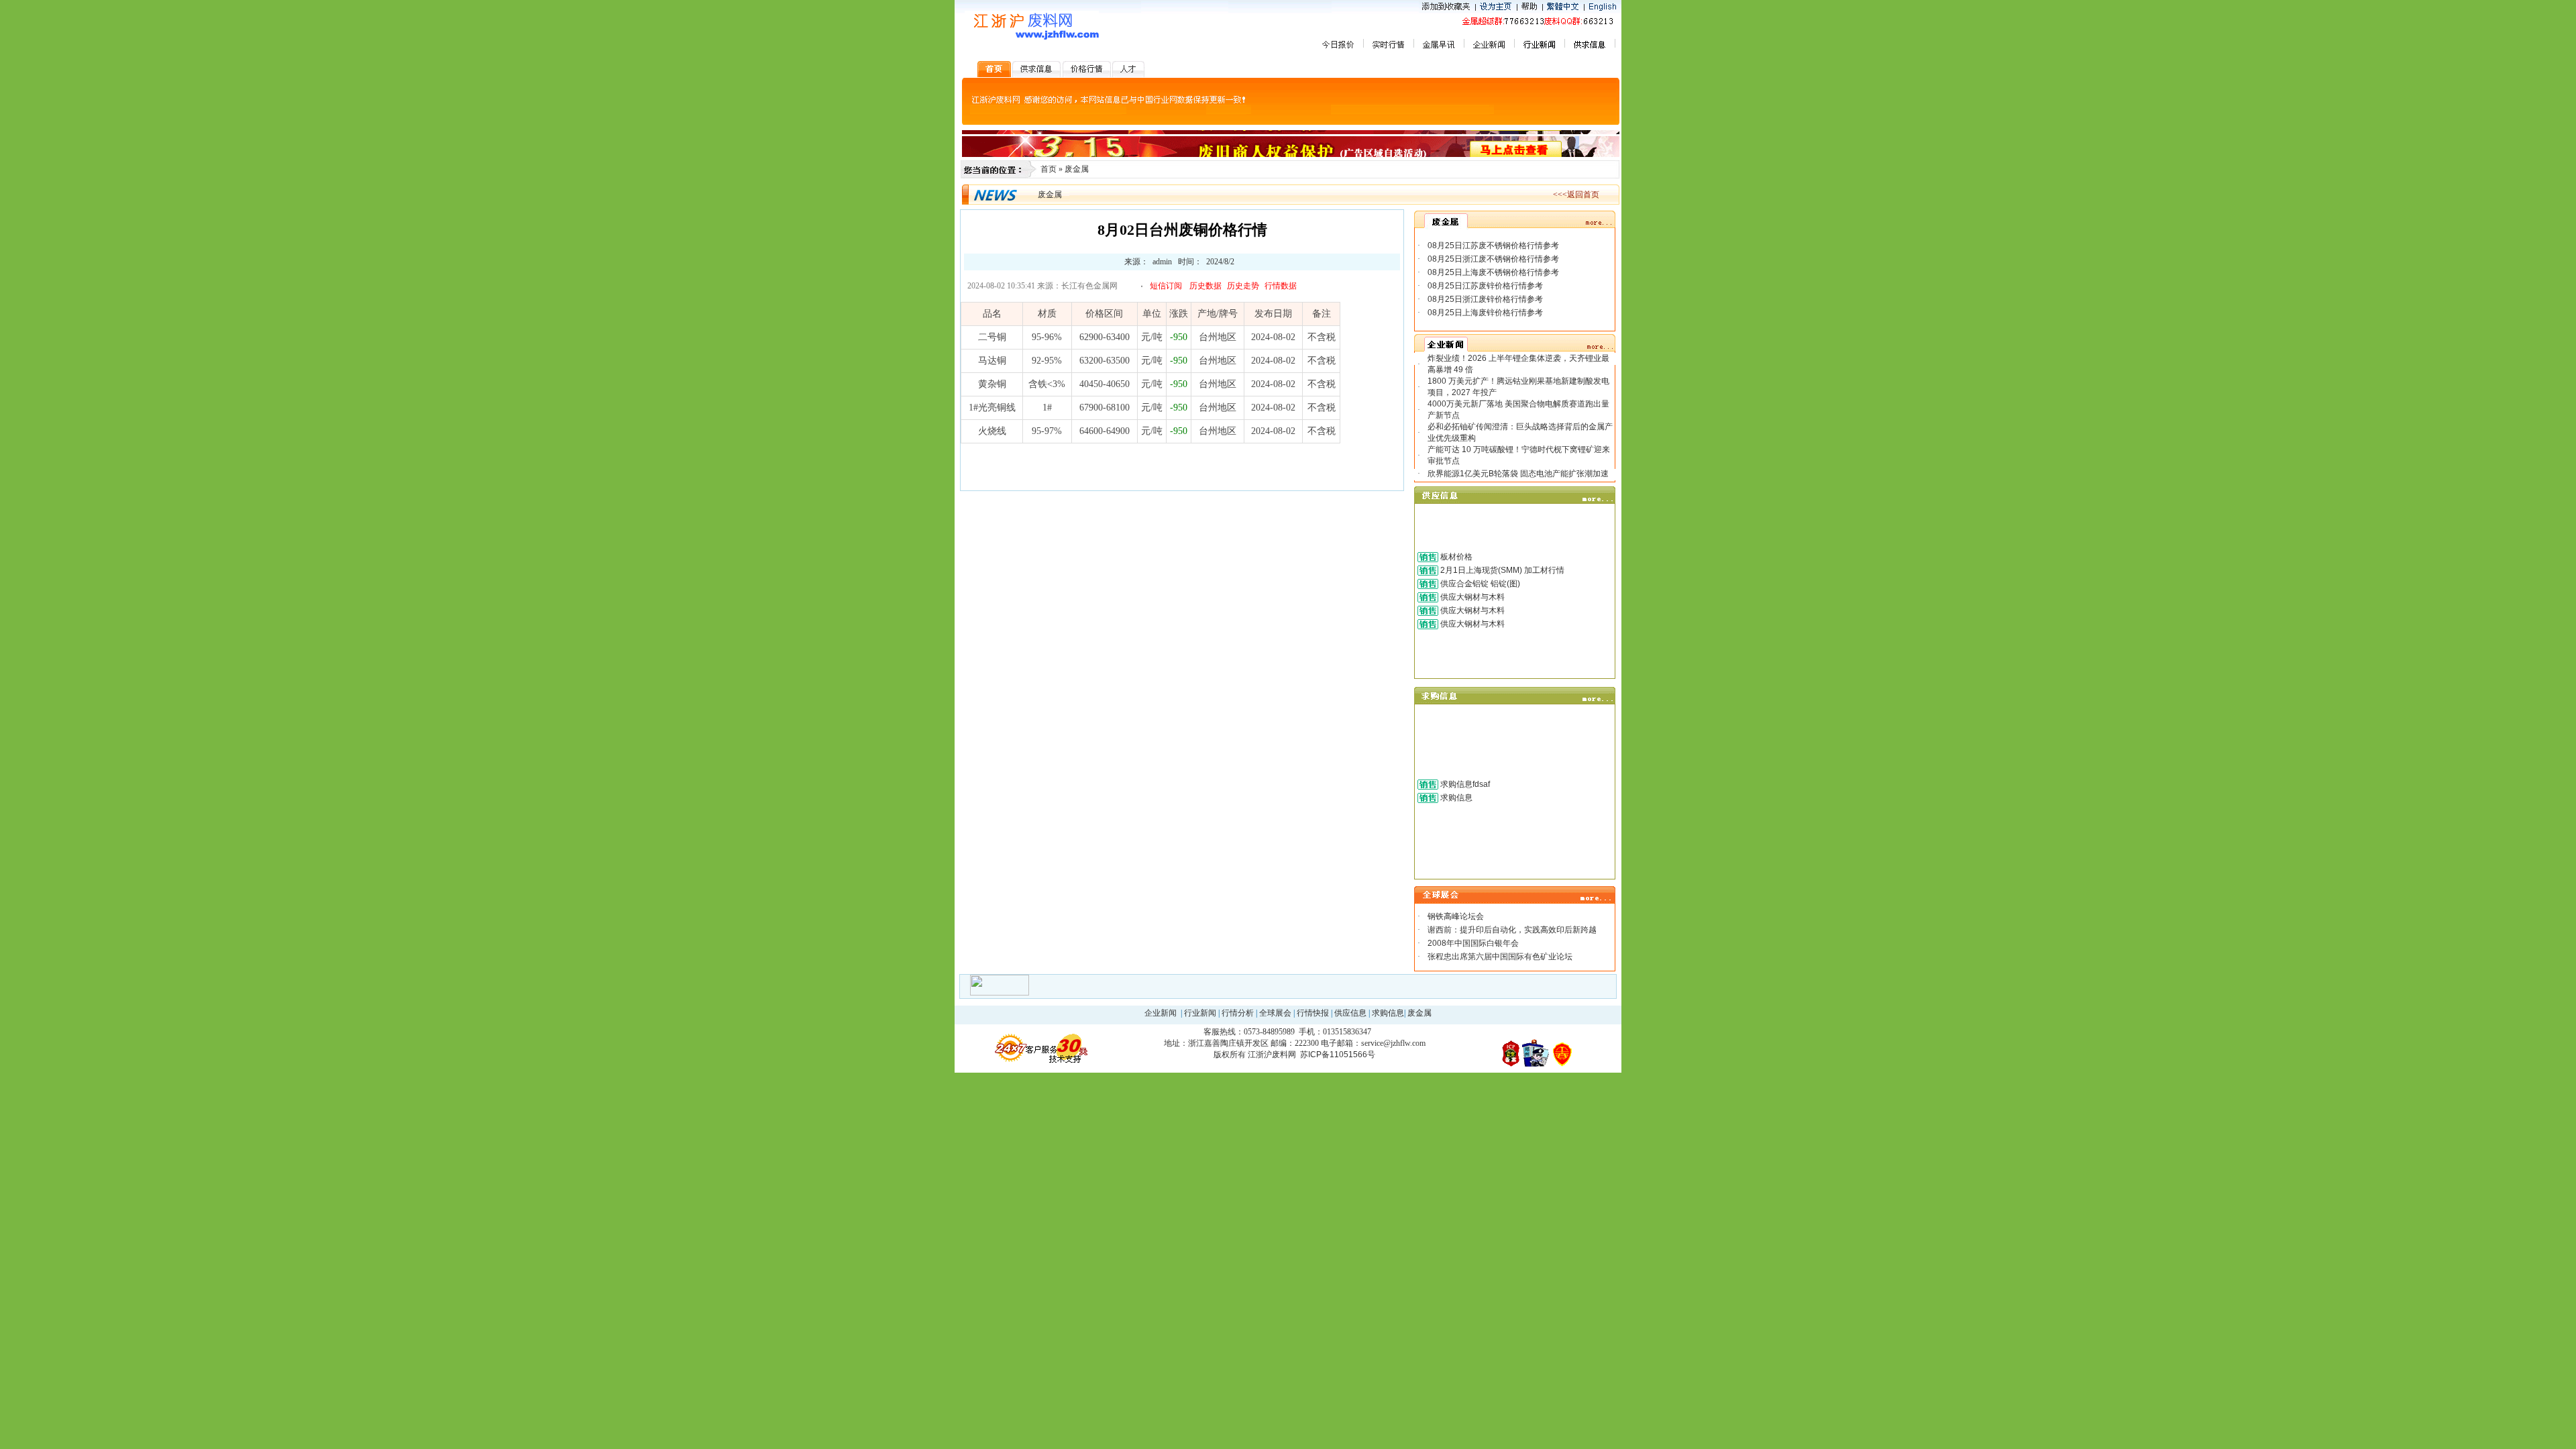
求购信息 (1456, 798)
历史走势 (1243, 286)
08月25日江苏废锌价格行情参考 (1485, 286)
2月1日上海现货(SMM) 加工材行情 (1502, 570)
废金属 (1077, 169)
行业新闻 (1200, 1013)
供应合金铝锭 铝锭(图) (1480, 584)
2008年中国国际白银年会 (1473, 943)
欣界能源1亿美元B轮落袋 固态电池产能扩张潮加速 (1518, 474)
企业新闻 (1161, 1013)
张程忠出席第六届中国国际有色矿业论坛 (1500, 957)
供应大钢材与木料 (1472, 597)
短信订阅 (1166, 286)
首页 (1049, 169)
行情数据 (1281, 286)
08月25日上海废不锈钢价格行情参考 (1493, 272)
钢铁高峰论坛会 (1456, 916)
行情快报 (1313, 1013)
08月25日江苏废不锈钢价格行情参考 (1493, 246)
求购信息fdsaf (1465, 784)
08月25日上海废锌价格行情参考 (1485, 313)
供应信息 (1350, 1013)
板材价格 (1456, 557)
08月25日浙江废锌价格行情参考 (1485, 299)
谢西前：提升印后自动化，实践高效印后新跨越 (1512, 930)
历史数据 (1205, 286)
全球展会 (1275, 1013)
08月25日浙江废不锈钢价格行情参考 (1493, 259)
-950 (1179, 337)
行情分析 (1238, 1013)
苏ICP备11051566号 (1338, 1055)
